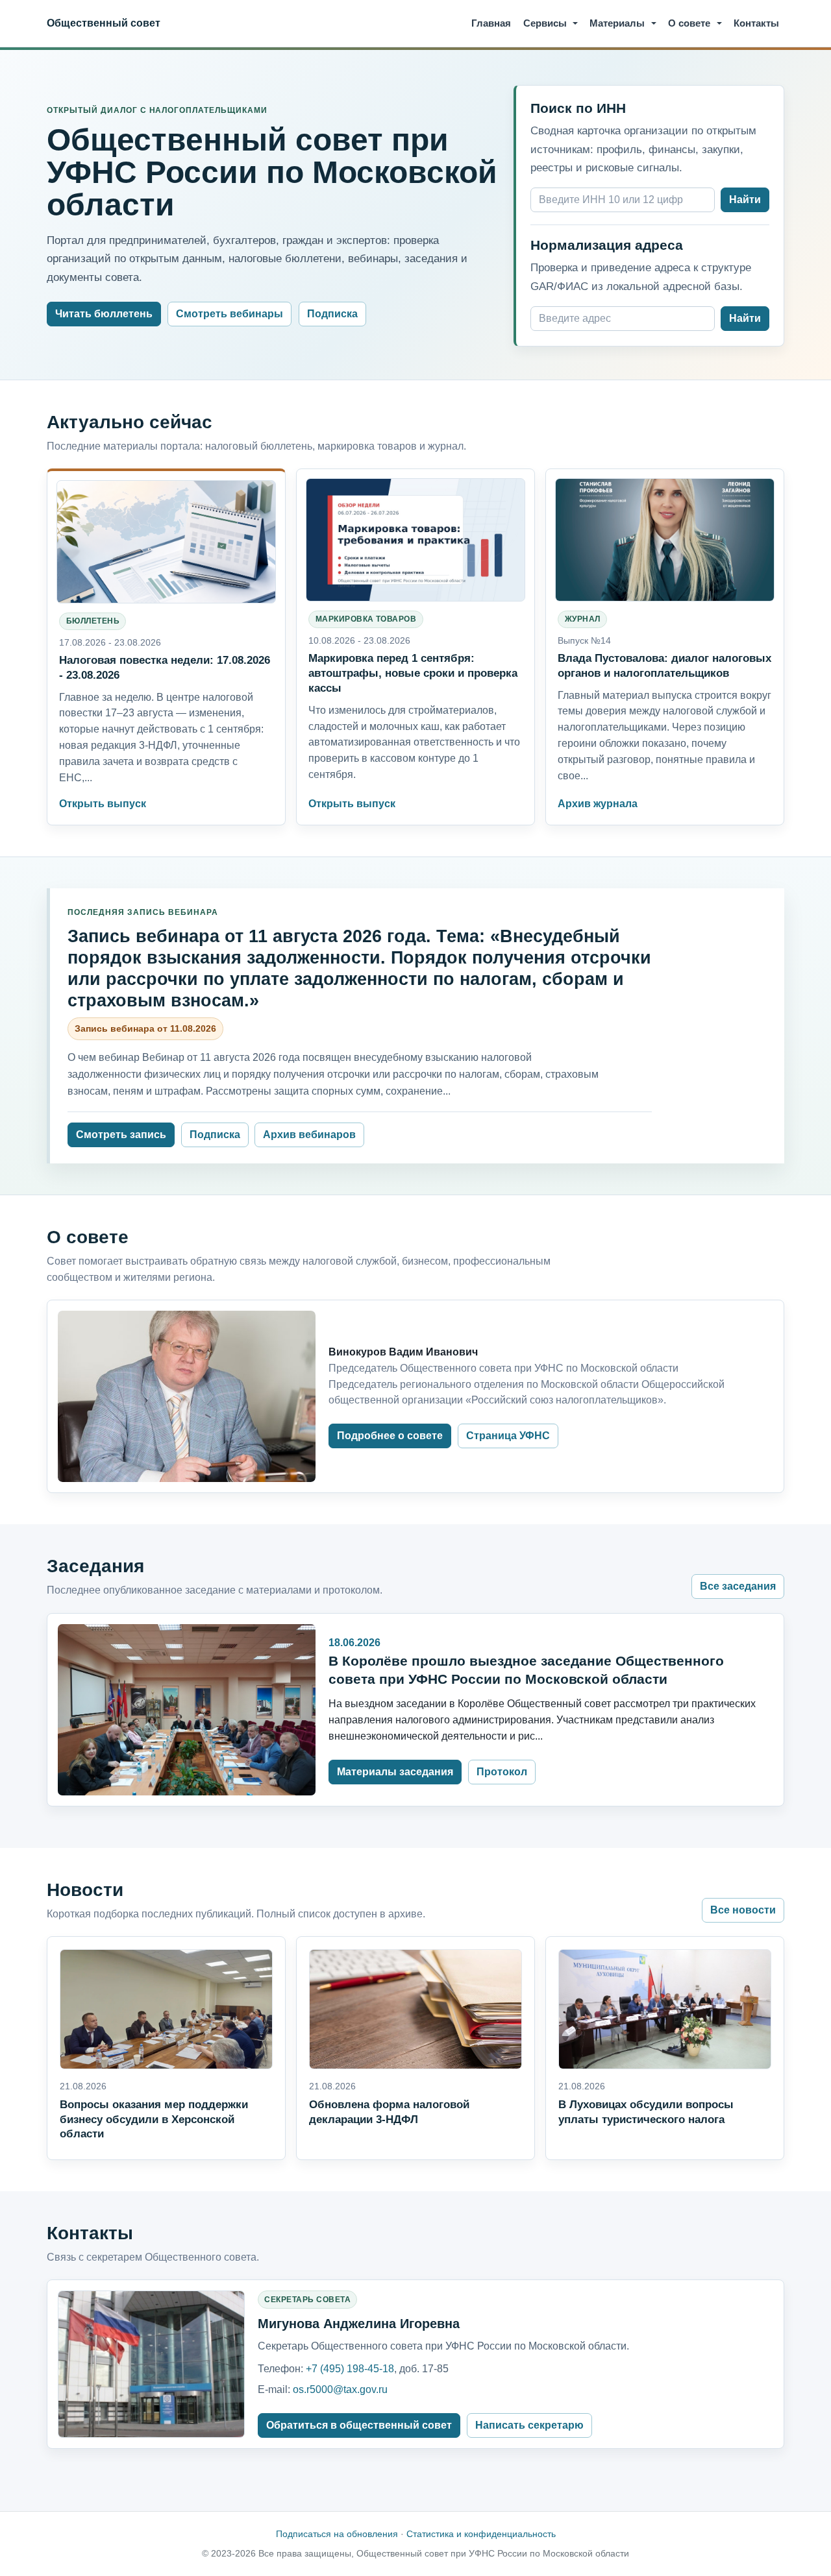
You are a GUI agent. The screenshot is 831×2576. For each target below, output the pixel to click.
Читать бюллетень (104, 314)
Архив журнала (598, 804)
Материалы (617, 23)
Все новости (743, 1910)
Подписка (332, 314)
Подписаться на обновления (337, 2534)
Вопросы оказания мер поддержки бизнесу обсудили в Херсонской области (154, 2119)
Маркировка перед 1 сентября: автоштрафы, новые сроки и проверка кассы (413, 673)
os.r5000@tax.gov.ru (340, 2389)
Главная (491, 23)
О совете (689, 23)
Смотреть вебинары (229, 314)
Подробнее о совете (390, 1436)
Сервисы (545, 23)
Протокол (502, 1772)
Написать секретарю (529, 2425)
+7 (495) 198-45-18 (350, 2369)
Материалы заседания (395, 1772)
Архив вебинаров (309, 1135)
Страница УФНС (508, 1436)
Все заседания (738, 1586)
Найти (745, 200)
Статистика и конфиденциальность (481, 2534)
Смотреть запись (121, 1135)
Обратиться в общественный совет (359, 2425)
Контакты (756, 23)
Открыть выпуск (103, 804)
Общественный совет (104, 23)
